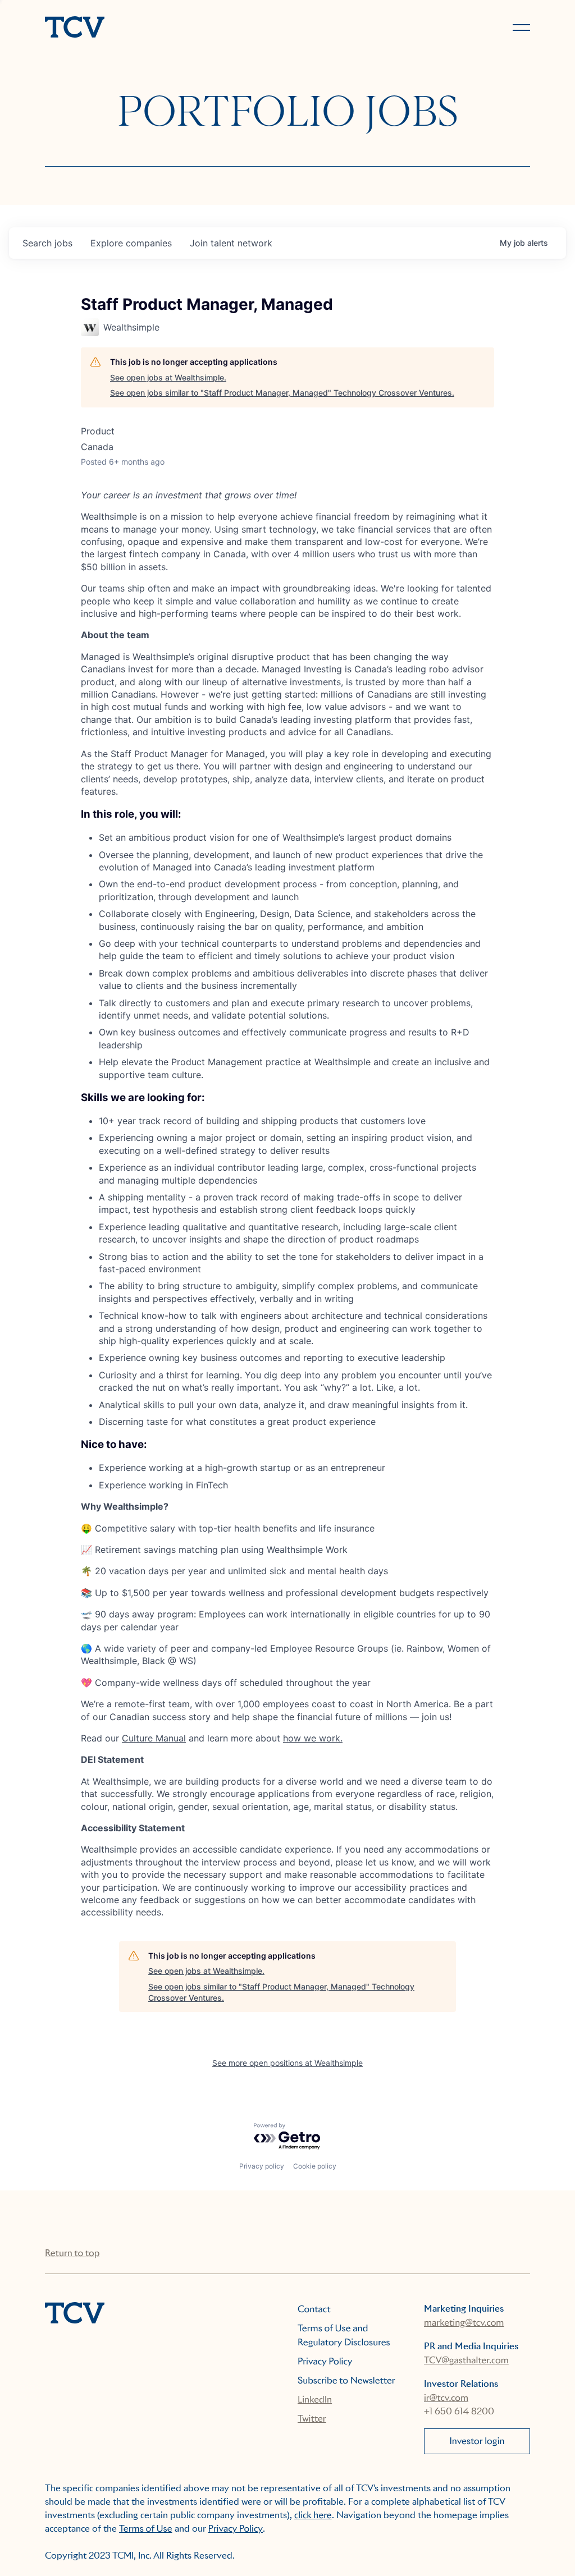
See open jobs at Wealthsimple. (168, 377)
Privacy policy (262, 2166)
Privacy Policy (325, 2361)
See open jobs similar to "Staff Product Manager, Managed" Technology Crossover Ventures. (282, 393)
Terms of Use (146, 2529)
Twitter (312, 2419)
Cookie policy (315, 2166)
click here (313, 2515)
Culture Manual (154, 1738)
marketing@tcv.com (464, 2323)
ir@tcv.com (446, 2398)
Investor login (477, 2441)
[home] (161, 28)
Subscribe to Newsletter (346, 2380)
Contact (314, 2309)
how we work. (313, 1738)
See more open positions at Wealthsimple (287, 2063)
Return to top (72, 2253)
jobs (47, 243)
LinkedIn (315, 2399)
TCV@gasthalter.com (466, 2360)
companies (131, 243)
